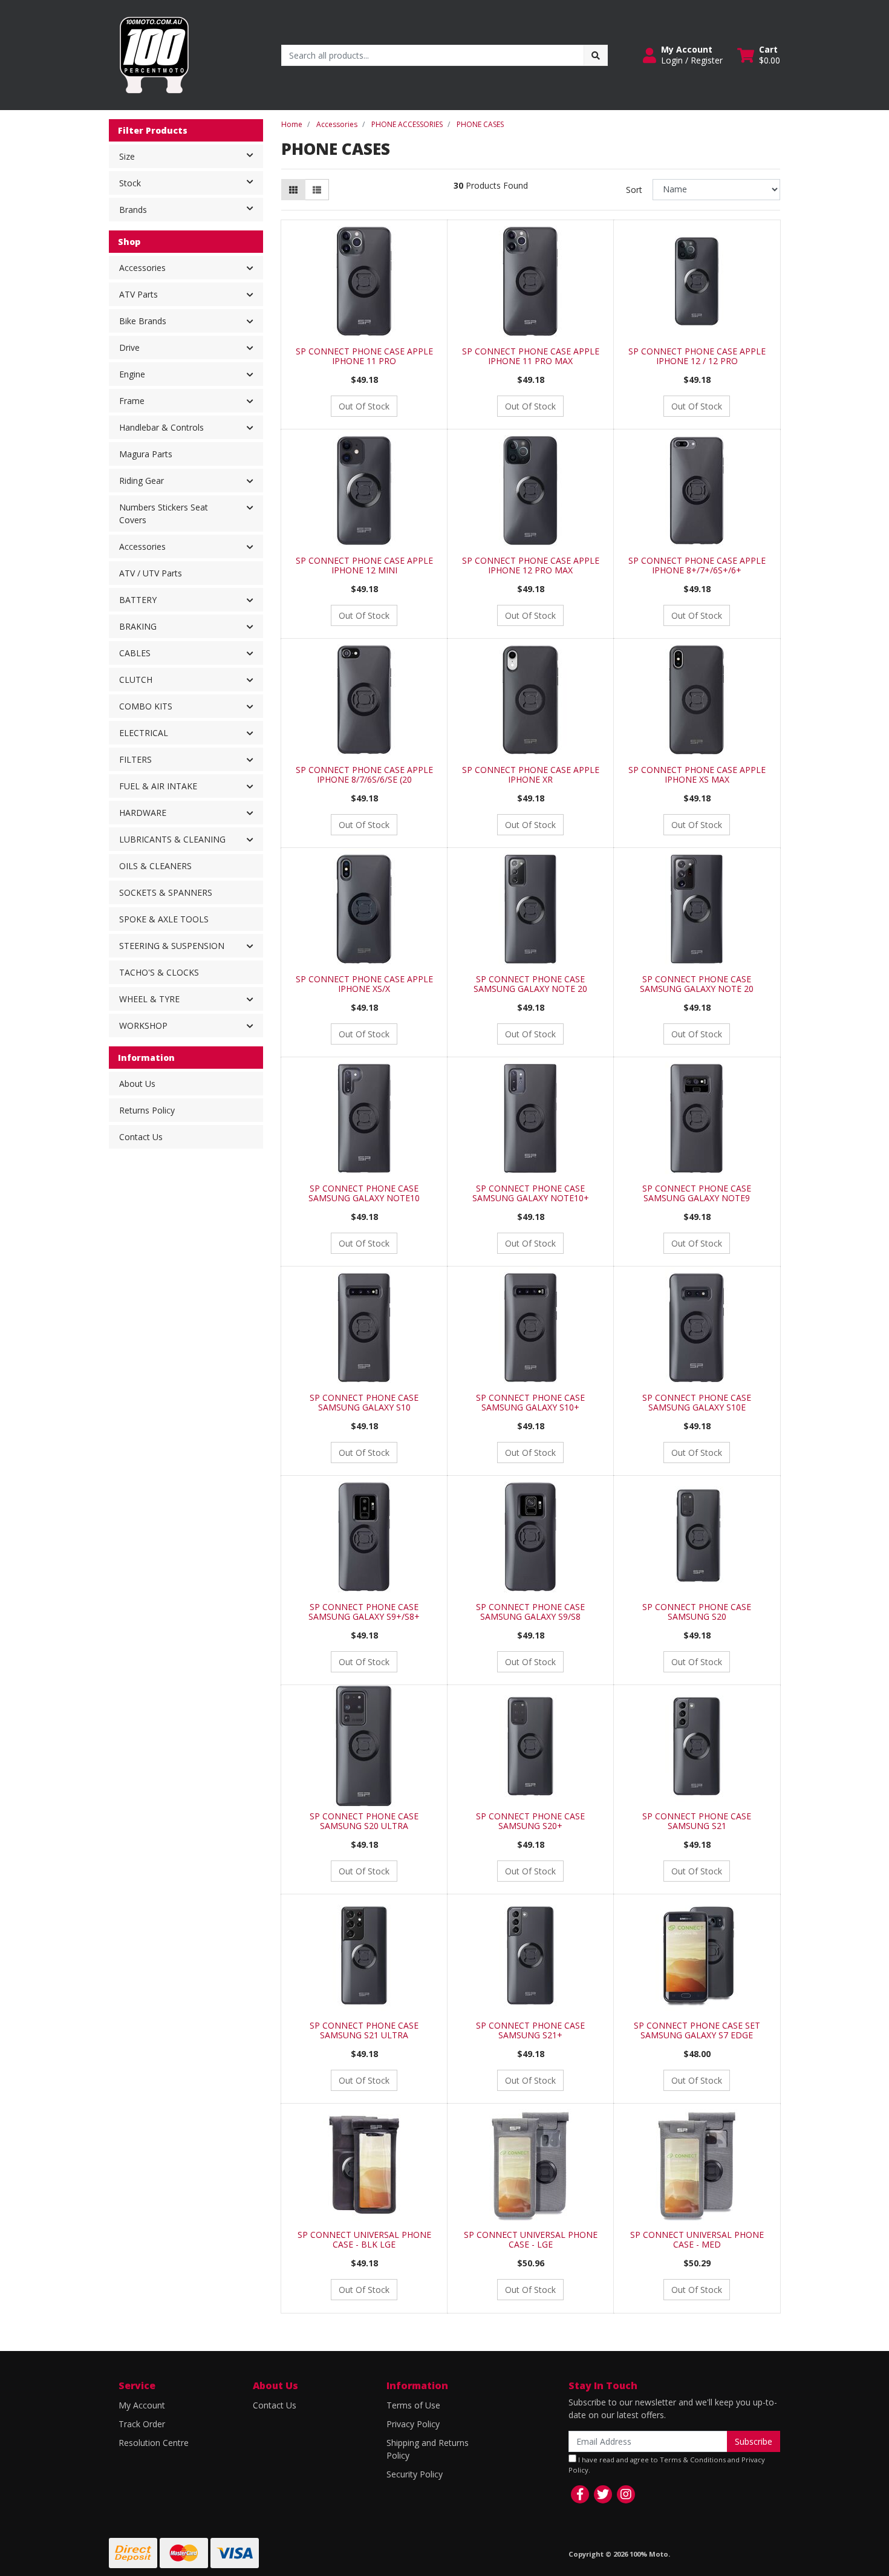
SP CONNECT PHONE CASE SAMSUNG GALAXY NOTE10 (364, 1193)
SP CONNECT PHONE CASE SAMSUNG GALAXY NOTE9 (697, 1193)
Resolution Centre (154, 2443)
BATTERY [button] (138, 600)
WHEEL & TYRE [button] (149, 999)
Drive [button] (129, 347)
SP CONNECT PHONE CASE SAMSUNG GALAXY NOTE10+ (531, 1193)
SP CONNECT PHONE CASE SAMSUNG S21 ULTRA (364, 2030)
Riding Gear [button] (142, 481)
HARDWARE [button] (143, 813)
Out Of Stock (364, 406)
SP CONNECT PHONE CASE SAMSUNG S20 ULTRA (364, 1821)
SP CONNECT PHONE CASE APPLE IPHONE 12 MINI (364, 566)
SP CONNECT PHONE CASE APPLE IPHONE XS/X (364, 984)
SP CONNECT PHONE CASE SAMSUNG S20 (697, 1612)
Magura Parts (146, 454)
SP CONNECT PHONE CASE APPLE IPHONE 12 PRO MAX (531, 566)
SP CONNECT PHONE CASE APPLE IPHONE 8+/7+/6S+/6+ (697, 566)
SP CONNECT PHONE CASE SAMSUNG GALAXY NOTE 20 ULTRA (697, 989)
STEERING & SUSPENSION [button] (172, 946)
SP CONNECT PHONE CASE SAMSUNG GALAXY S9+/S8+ (364, 1612)
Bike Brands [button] (143, 321)
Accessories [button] (142, 268)
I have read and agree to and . (667, 2465)
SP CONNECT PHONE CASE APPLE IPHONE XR (531, 775)
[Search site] (596, 55)
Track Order (142, 2424)
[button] (683, 55)
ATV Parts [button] (138, 294)
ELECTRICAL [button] (144, 733)
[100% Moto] (154, 54)
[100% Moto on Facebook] (580, 2494)
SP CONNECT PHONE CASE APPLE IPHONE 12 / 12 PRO (697, 356)
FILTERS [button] (135, 759)
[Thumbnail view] (293, 190)
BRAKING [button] (138, 626)
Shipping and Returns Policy (428, 2449)
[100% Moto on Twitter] (603, 2494)
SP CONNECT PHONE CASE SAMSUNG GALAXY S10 (364, 1403)
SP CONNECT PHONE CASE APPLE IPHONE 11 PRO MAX (531, 356)
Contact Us (141, 1137)
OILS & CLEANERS (155, 866)
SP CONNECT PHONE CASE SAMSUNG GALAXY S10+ (530, 1403)
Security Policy (415, 2474)
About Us (137, 1084)
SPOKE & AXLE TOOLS (164, 919)
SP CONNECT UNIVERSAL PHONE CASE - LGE (531, 2240)
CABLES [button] (135, 653)
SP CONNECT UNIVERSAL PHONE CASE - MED (697, 2240)
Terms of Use (413, 2405)
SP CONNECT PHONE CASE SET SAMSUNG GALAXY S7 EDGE (697, 2030)
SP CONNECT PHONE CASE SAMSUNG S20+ (530, 1821)
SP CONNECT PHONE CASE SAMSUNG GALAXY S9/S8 (530, 1612)
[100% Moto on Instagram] (626, 2494)
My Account (142, 2405)
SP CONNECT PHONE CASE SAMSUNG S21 (697, 1821)
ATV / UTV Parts (151, 573)
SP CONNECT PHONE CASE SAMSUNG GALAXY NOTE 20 (530, 984)
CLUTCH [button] (136, 680)
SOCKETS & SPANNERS (166, 892)
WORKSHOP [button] (143, 1026)
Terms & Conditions (693, 2460)
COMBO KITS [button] (146, 706)
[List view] (317, 190)
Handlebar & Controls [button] (161, 427)
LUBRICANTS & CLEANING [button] (172, 839)
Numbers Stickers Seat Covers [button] (164, 514)
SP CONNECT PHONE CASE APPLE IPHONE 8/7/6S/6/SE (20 (364, 775)
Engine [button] (132, 374)
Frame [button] (132, 401)
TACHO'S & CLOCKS (159, 972)
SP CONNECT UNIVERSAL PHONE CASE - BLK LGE (364, 2240)
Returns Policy (147, 1110)
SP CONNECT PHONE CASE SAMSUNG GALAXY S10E (697, 1403)
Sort (634, 190)
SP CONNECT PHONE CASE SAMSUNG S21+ (530, 2030)
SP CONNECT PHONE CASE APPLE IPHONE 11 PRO (364, 356)
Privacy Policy (413, 2424)
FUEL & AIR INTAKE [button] (158, 786)
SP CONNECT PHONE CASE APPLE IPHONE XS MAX (697, 775)
